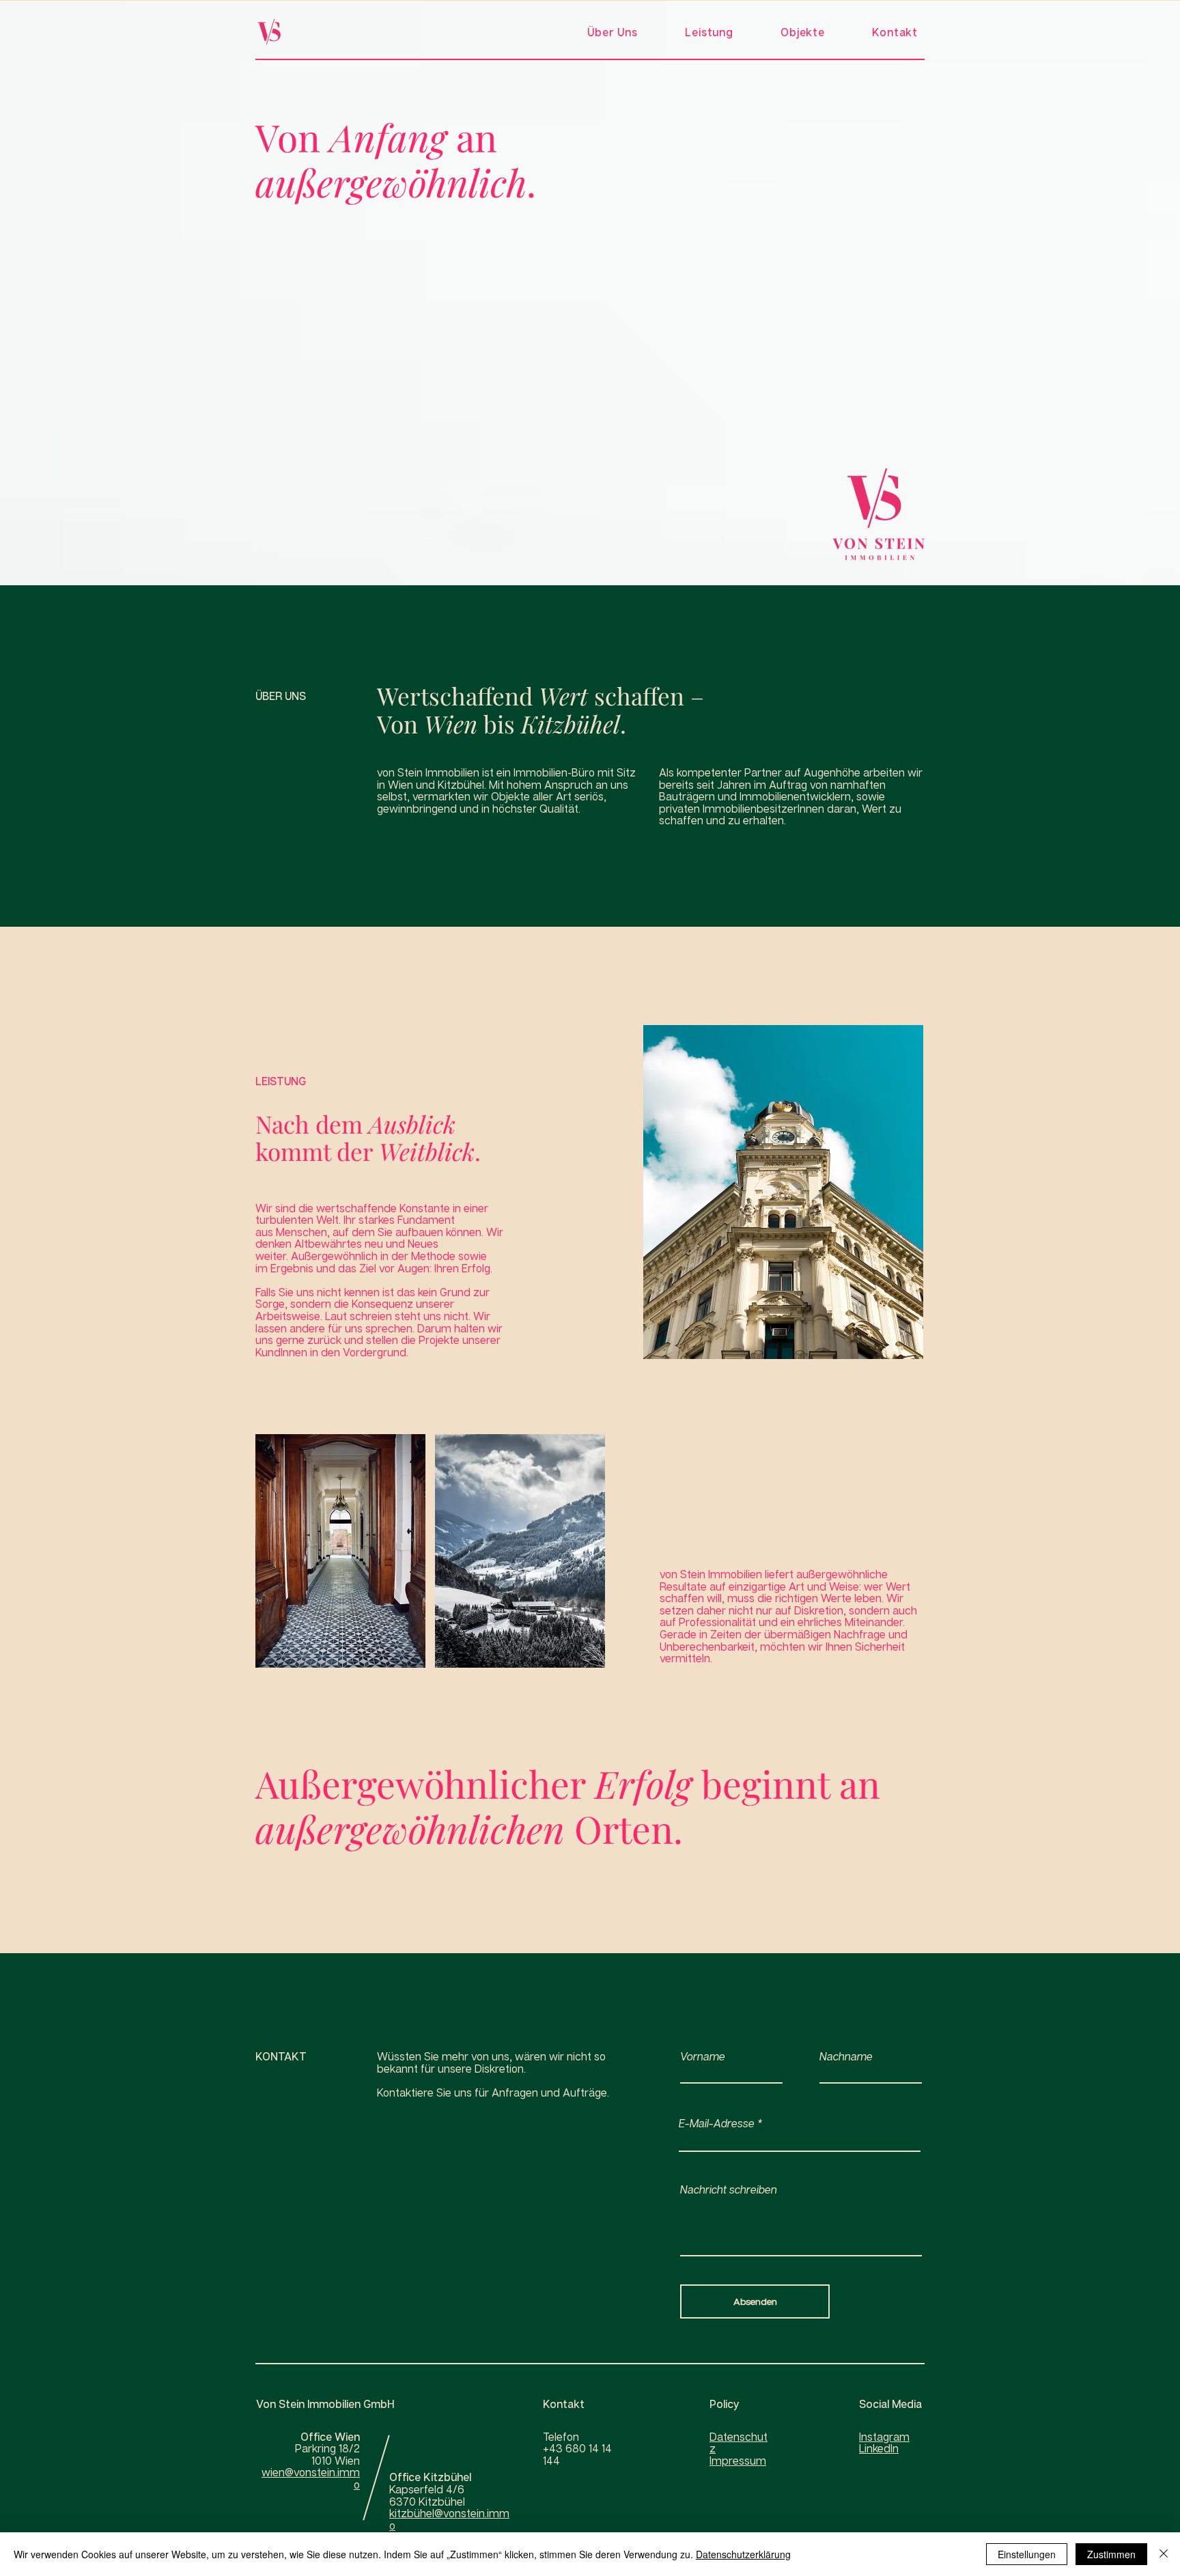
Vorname (703, 2056)
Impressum (738, 2461)
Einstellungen (1027, 2554)
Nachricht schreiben (729, 2189)
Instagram (884, 2437)
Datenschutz (739, 2443)
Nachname (846, 2056)
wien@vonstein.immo (311, 2478)
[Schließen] (1164, 2554)
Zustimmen (1111, 2554)
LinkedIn (879, 2448)
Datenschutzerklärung (743, 2554)
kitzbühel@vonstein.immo (449, 2519)
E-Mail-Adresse (717, 2123)
